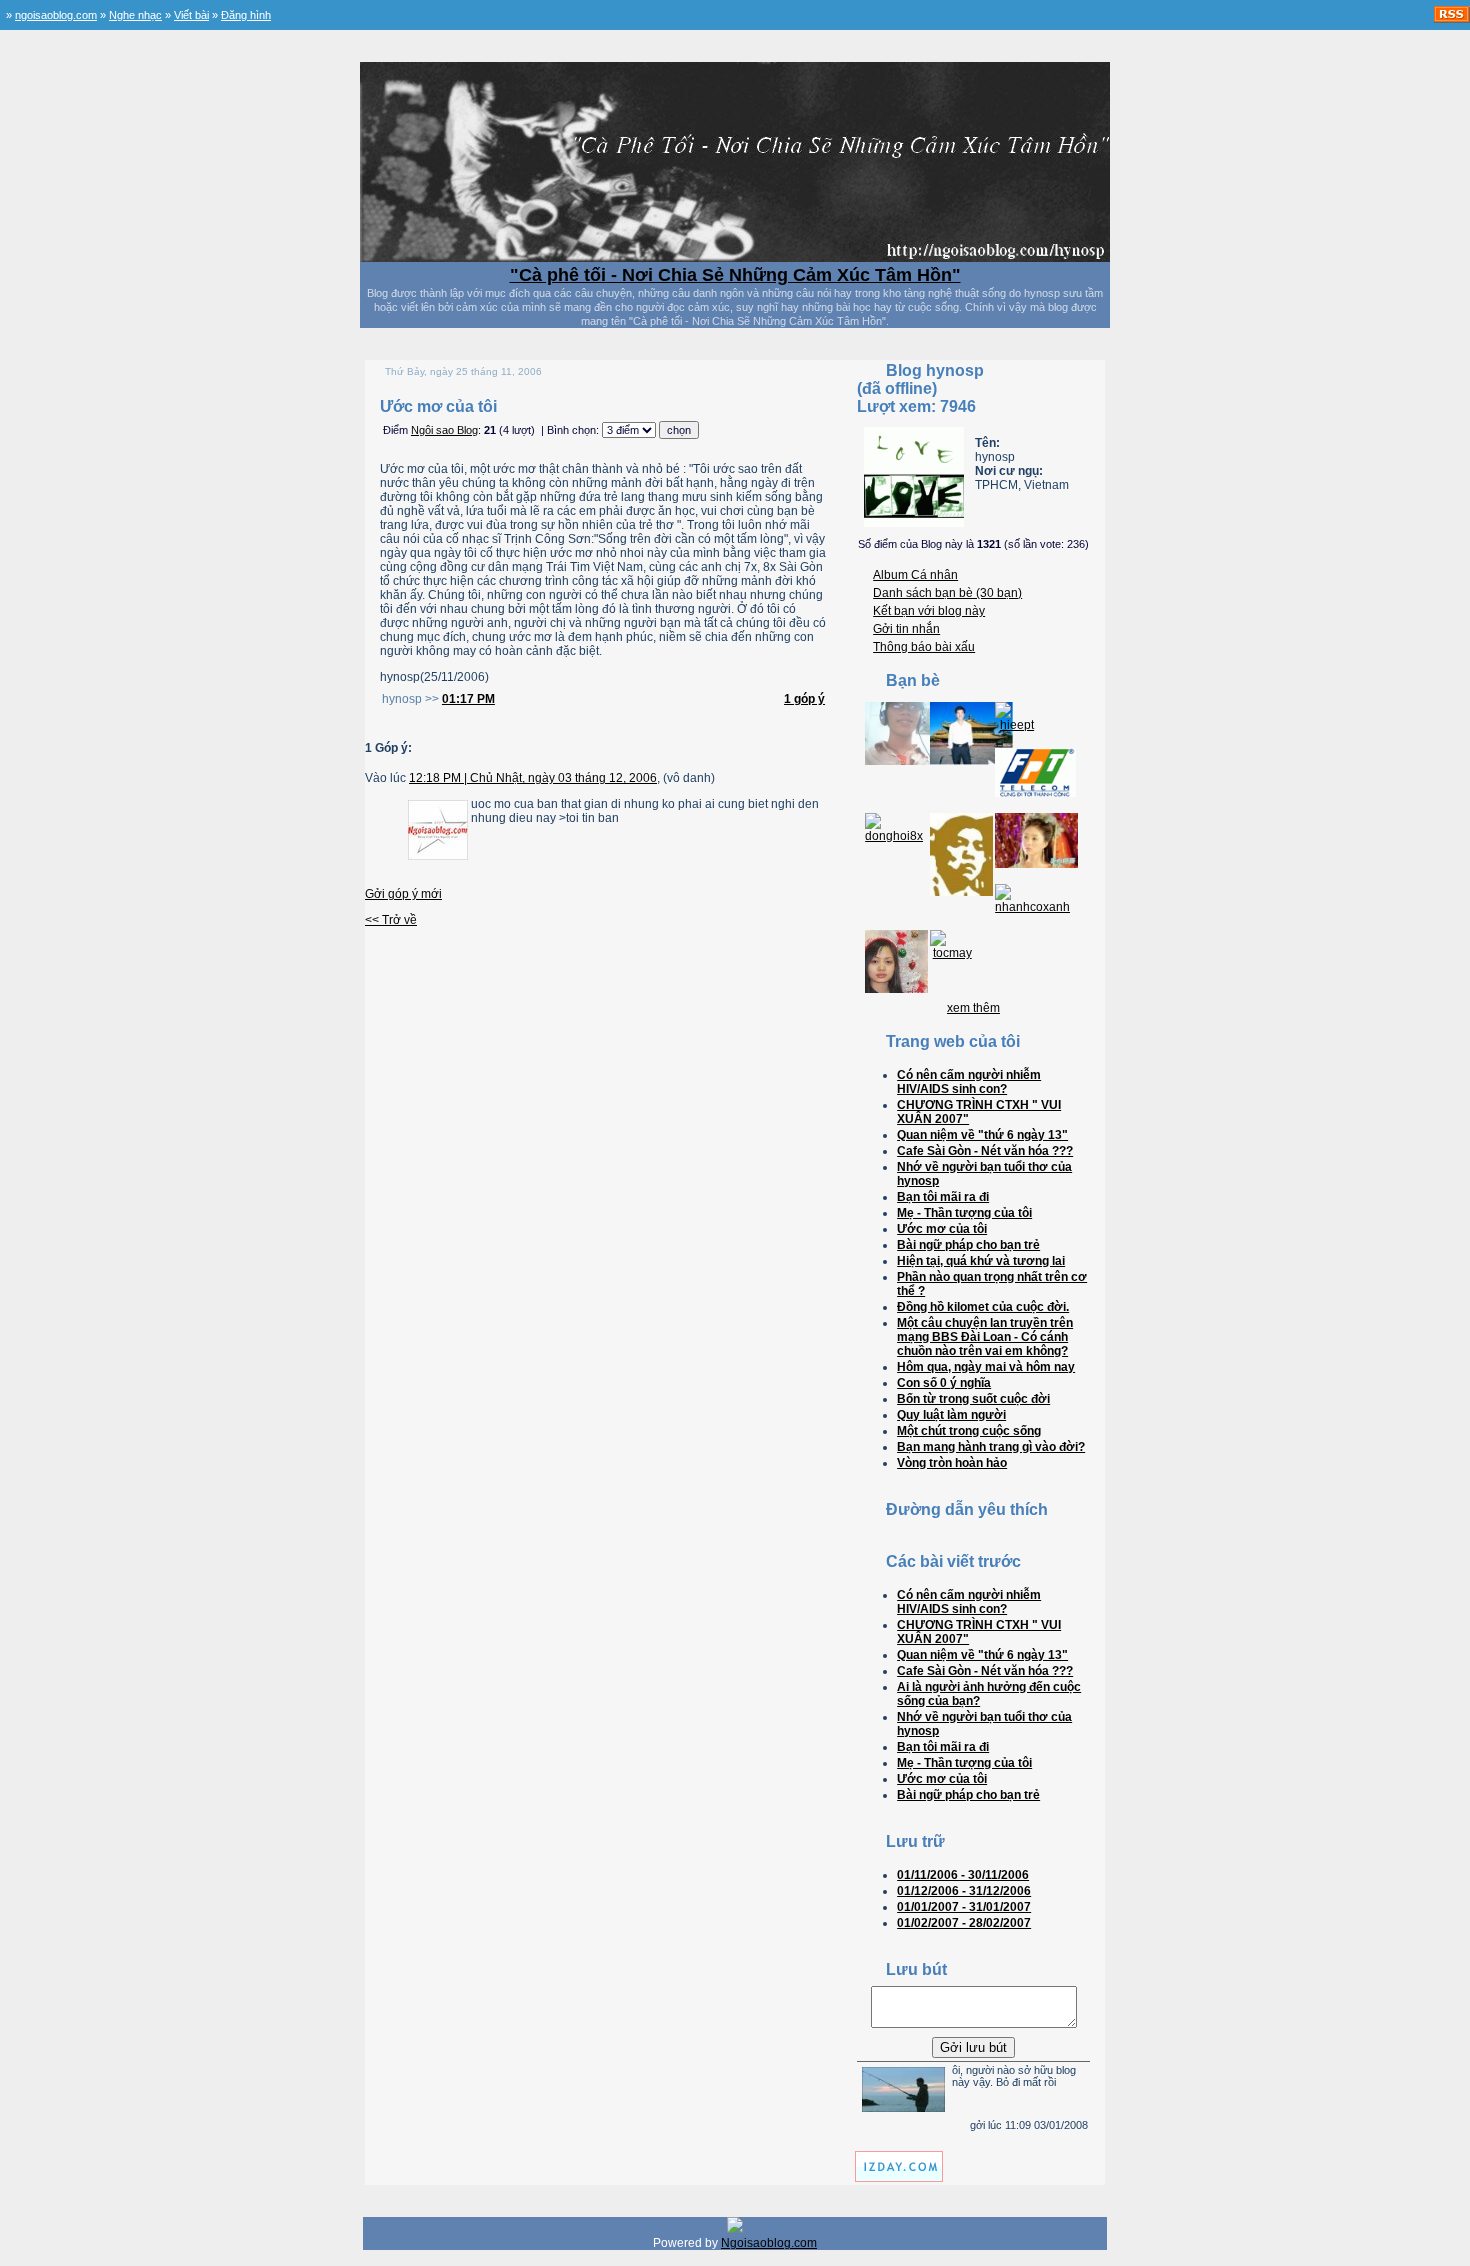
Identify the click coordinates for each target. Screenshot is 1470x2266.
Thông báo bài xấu (924, 647)
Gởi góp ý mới (403, 894)
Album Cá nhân (915, 575)
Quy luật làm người (951, 1415)
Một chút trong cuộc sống (969, 1431)
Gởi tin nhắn (906, 629)
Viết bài (191, 15)
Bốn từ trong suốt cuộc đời (973, 1399)
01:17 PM (468, 699)
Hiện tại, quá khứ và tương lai (981, 1261)
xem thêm (973, 1008)
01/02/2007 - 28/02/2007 (964, 1923)
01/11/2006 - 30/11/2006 (963, 1875)
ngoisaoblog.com (56, 15)
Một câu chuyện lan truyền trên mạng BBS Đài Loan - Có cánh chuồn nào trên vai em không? (985, 1337)
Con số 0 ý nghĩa (944, 1383)
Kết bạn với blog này (929, 611)
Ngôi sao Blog (444, 430)
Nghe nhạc (135, 15)
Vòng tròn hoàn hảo (952, 1463)
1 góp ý (804, 699)
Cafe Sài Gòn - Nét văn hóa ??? (985, 1151)
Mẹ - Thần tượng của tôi (964, 1213)
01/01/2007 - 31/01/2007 (964, 1907)
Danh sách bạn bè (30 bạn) (947, 593)
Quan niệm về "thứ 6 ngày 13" (982, 1135)
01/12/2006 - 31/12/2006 (964, 1891)
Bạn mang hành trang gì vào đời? (991, 1447)
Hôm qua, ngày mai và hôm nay (986, 1367)
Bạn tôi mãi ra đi (943, 1197)
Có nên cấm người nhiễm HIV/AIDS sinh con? (969, 1082)
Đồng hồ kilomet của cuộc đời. (983, 1307)
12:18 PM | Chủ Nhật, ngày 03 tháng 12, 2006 (533, 778)
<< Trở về (391, 920)
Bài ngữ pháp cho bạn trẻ (968, 1245)
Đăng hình (246, 15)
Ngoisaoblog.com (769, 2243)
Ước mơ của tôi (942, 1229)
